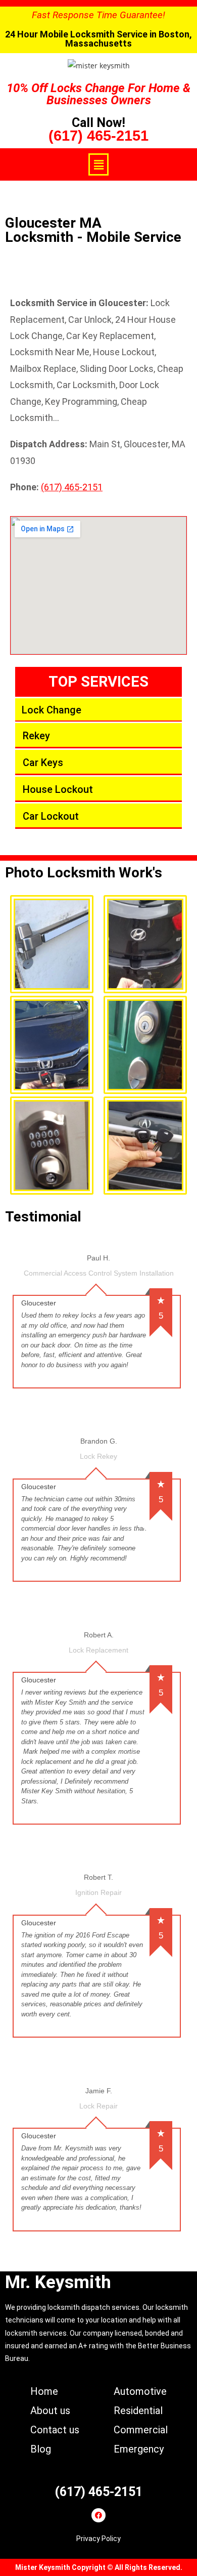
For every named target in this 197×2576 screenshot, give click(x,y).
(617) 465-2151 (98, 136)
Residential (138, 2411)
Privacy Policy (98, 2539)
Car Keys (43, 763)
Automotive (140, 2391)
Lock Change (52, 710)
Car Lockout (51, 816)
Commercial (141, 2430)
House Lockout (58, 789)
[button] (98, 164)
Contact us (55, 2430)
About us (50, 2411)
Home (44, 2391)
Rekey (36, 736)
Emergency (139, 2449)
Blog (41, 2449)
